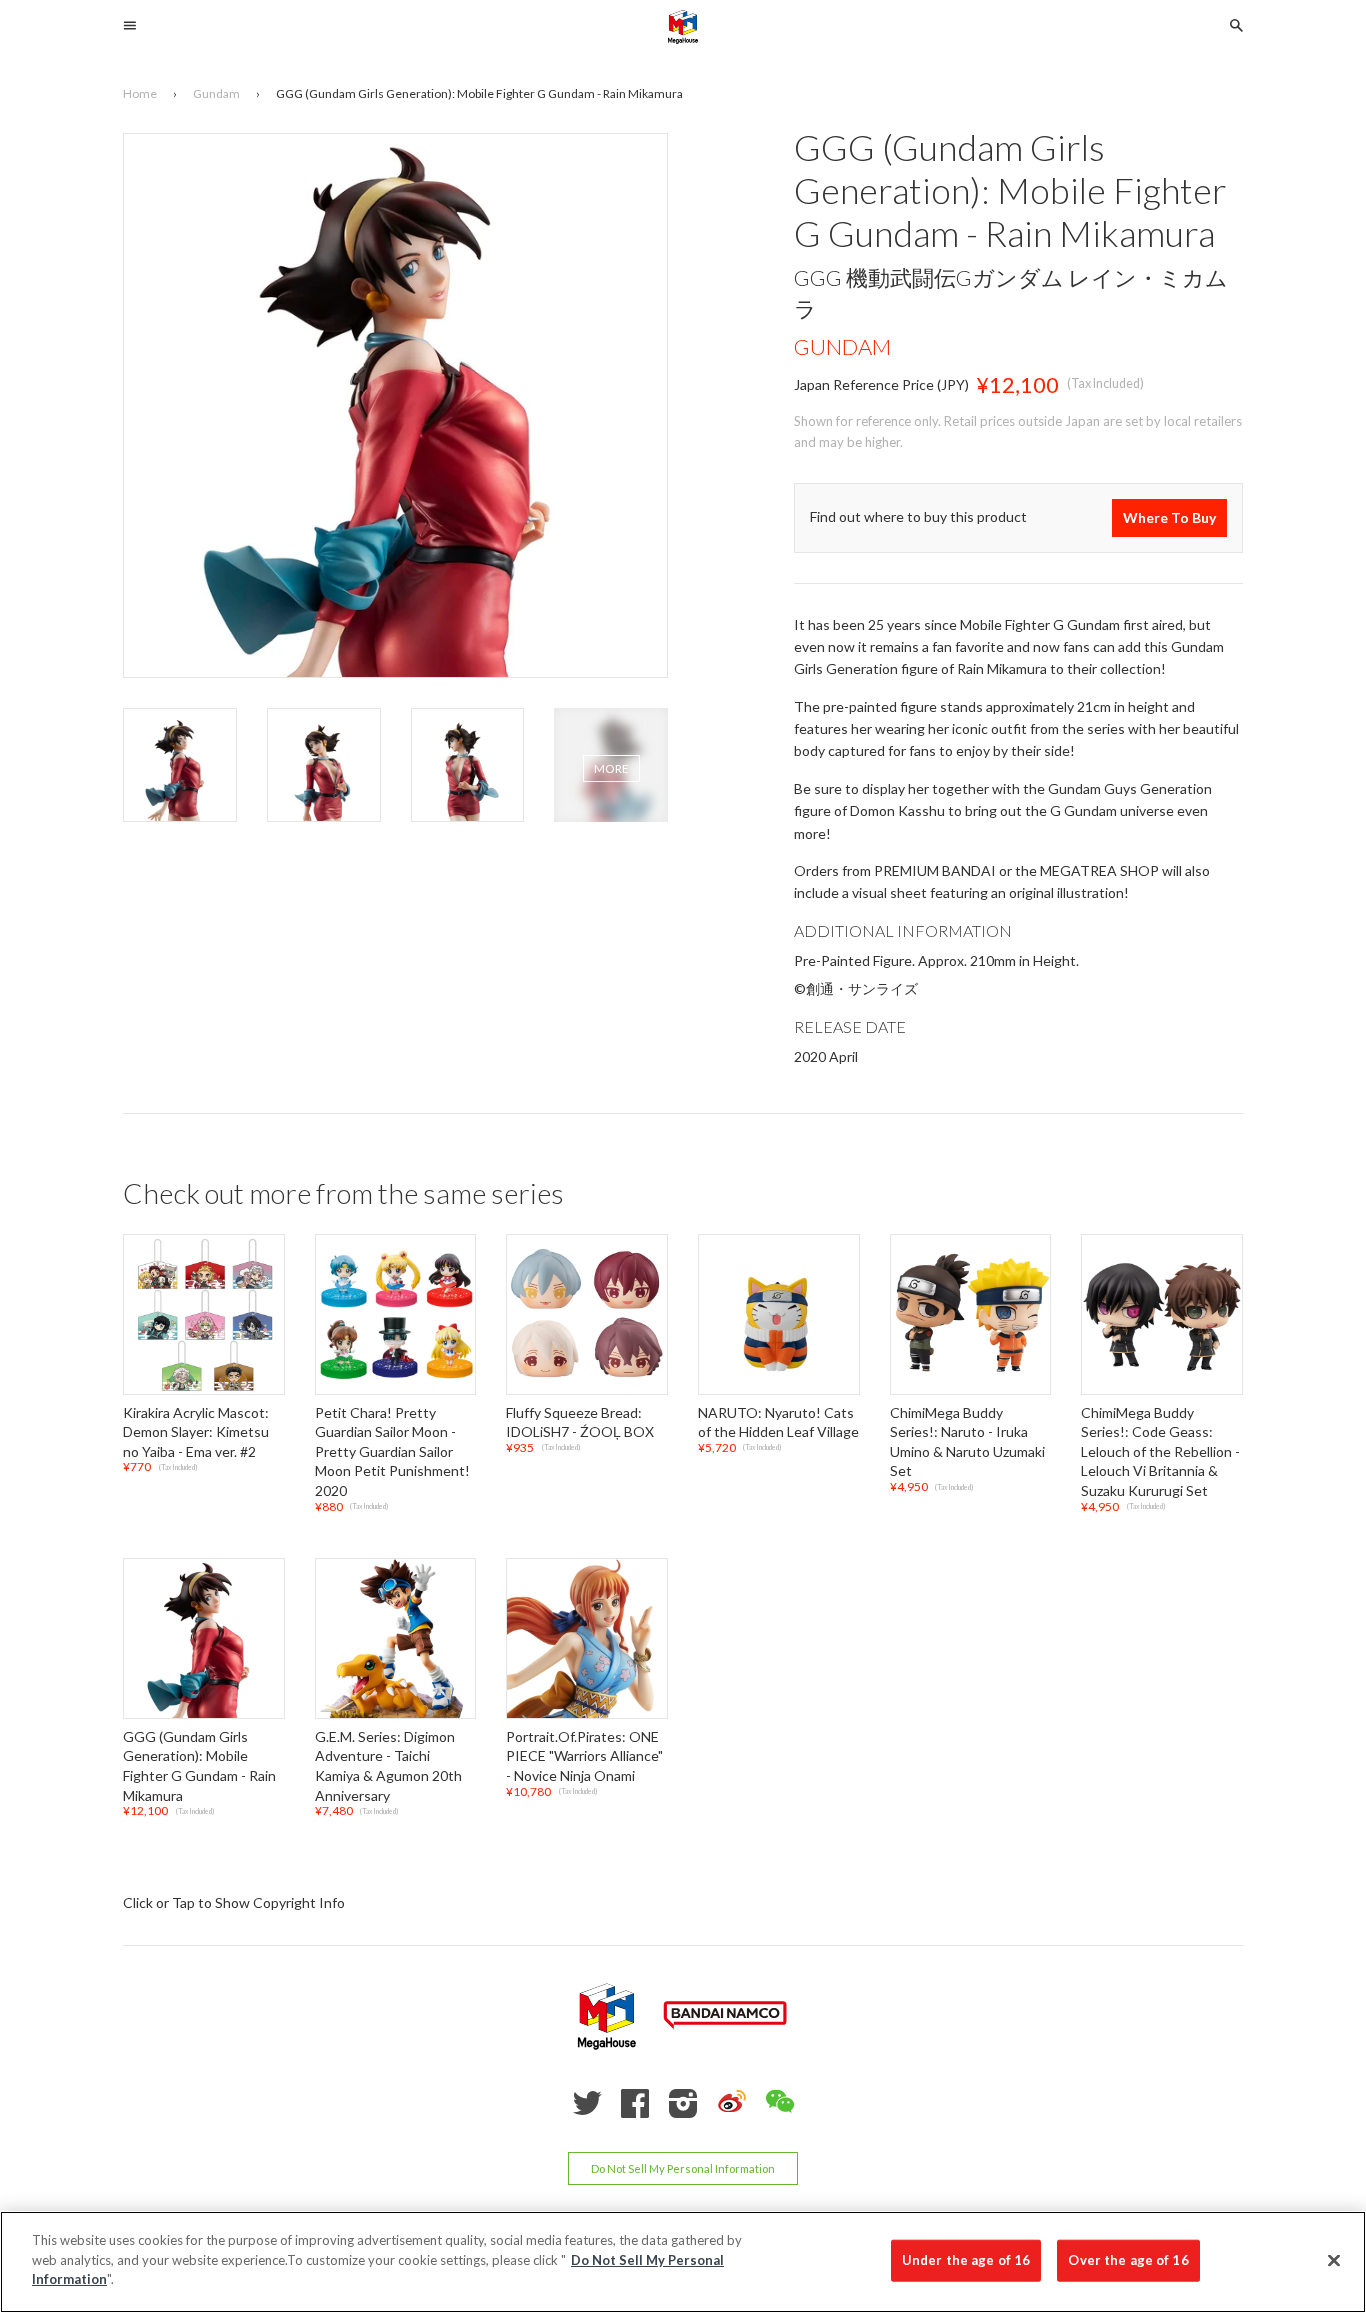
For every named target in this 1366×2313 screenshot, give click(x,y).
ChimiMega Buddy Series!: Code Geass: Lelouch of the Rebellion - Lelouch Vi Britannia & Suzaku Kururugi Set (1160, 1451)
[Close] (1334, 2261)
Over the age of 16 (1128, 2260)
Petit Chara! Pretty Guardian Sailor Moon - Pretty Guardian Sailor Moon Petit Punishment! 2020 (392, 1451)
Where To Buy (1169, 517)
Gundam (842, 346)
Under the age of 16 (966, 2260)
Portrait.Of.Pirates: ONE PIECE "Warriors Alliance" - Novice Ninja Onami (584, 1756)
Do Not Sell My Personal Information (683, 2168)
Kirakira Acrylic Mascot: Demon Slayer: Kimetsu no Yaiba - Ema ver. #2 (196, 1432)
